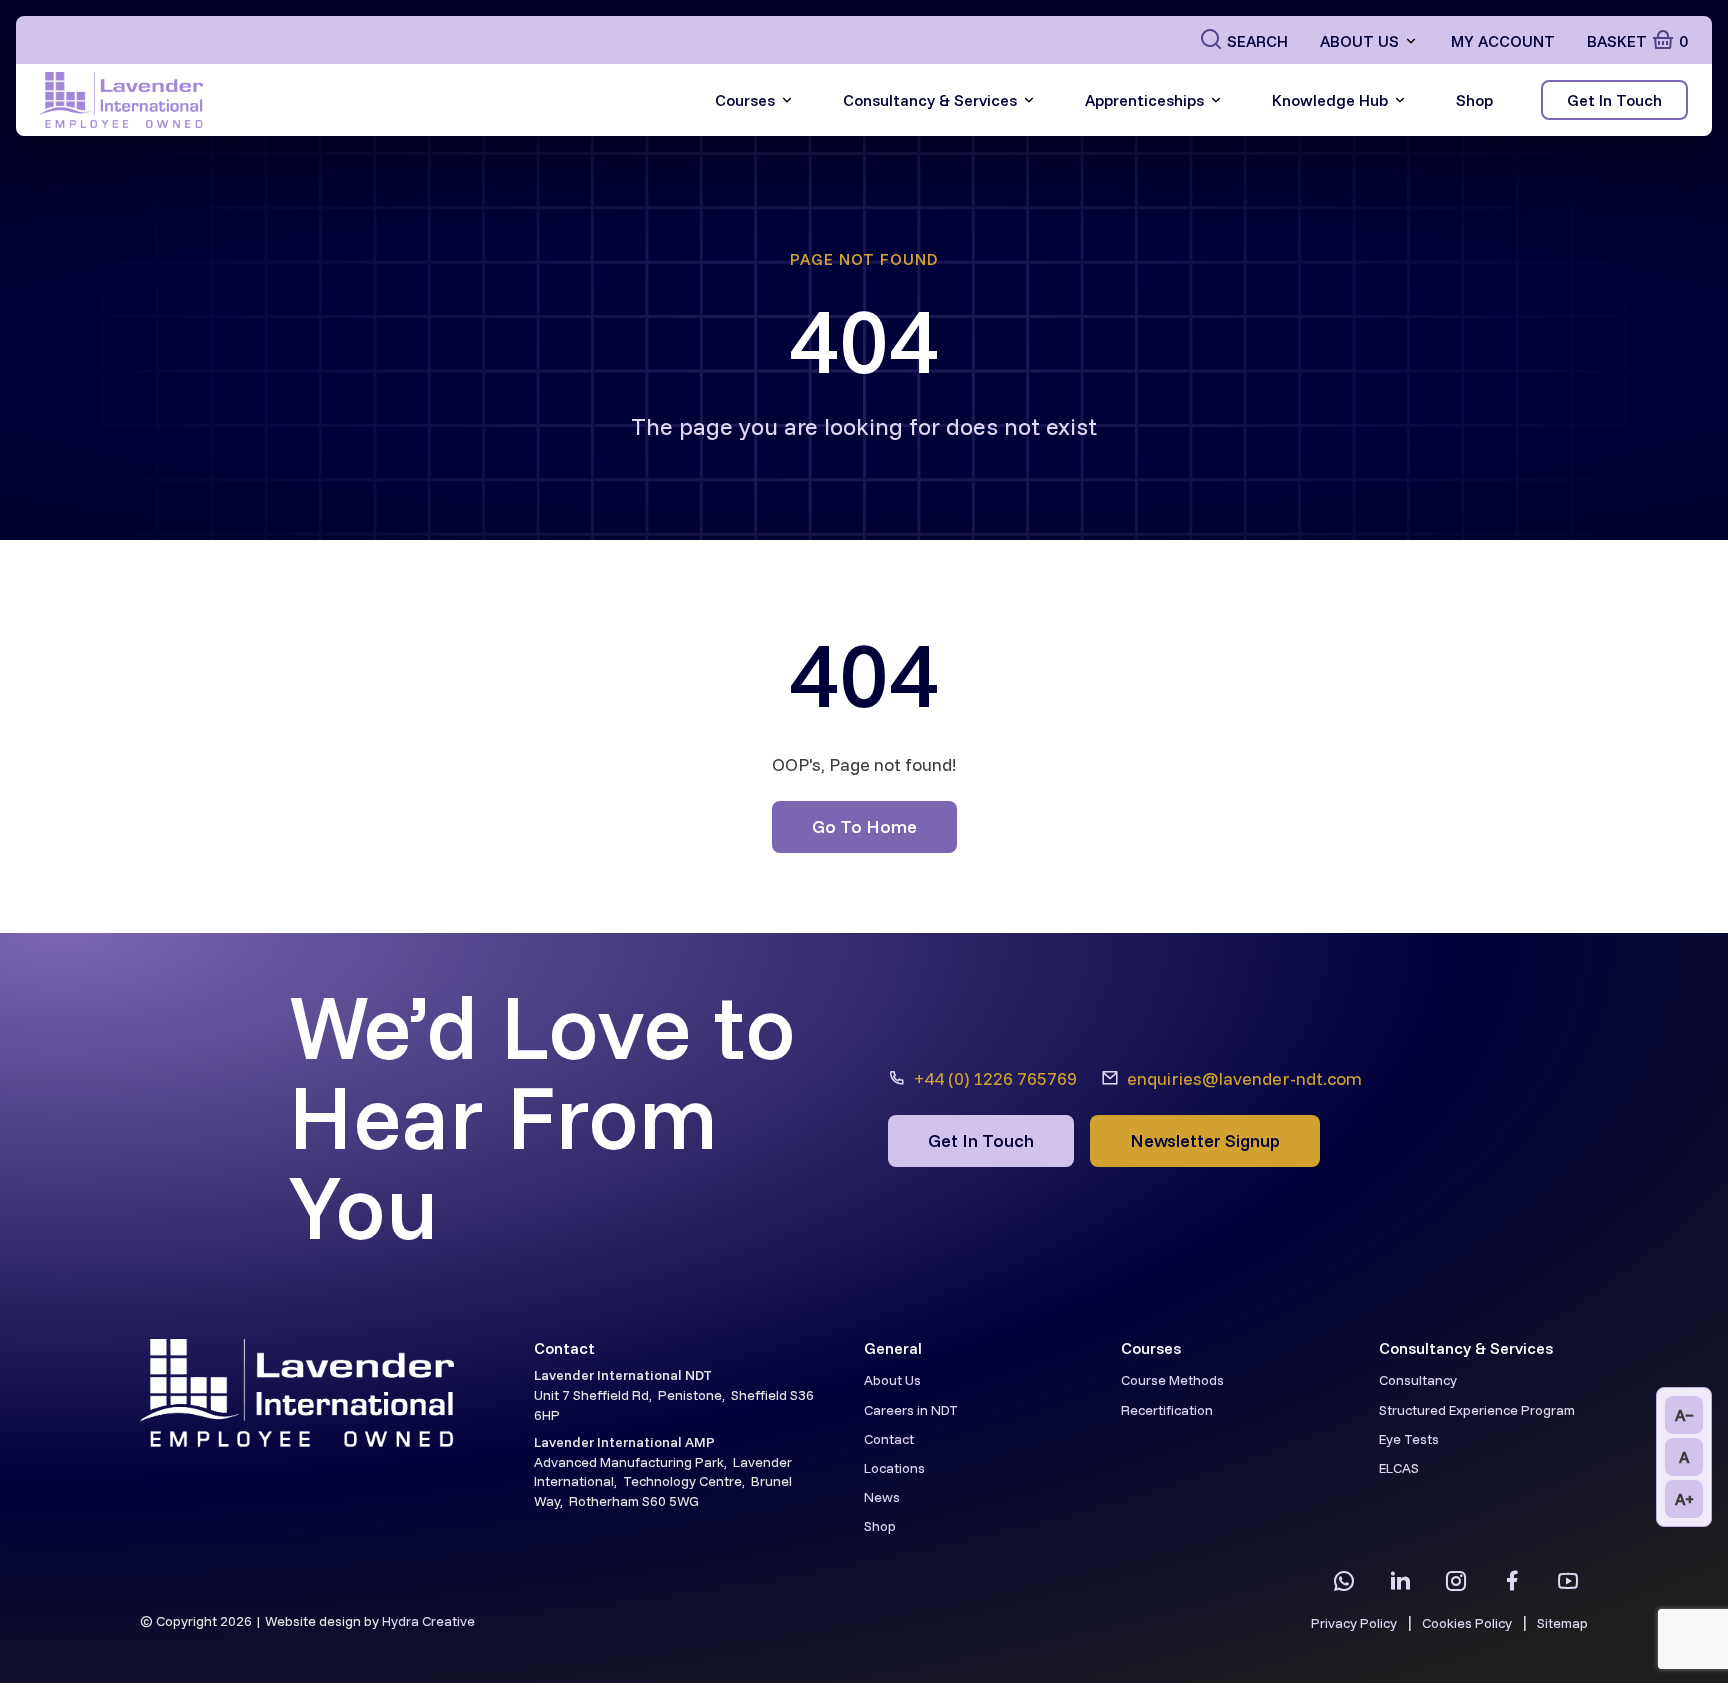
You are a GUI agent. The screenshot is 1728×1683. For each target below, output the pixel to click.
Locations (894, 1468)
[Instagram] (1456, 1581)
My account (1503, 41)
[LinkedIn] (1400, 1581)
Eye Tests (1409, 1439)
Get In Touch (1614, 100)
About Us (1359, 41)
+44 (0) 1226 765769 (995, 1078)
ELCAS (1399, 1468)
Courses (745, 100)
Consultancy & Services (930, 100)
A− (1684, 1415)
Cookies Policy (1467, 1623)
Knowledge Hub (1330, 100)
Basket (1637, 41)
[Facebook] (1512, 1581)
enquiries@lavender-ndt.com (1244, 1078)
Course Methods (1172, 1380)
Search (1257, 41)
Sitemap (1562, 1623)
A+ (1684, 1499)
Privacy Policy (1354, 1623)
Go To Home (864, 826)
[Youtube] (1568, 1581)
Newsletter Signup (1205, 1140)
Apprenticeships (1144, 100)
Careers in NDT (911, 1410)
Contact (889, 1439)
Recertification (1167, 1410)
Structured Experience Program (1477, 1410)
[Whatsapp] (1344, 1581)
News (882, 1497)
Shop (1474, 100)
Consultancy (1418, 1380)
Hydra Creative (428, 1621)
